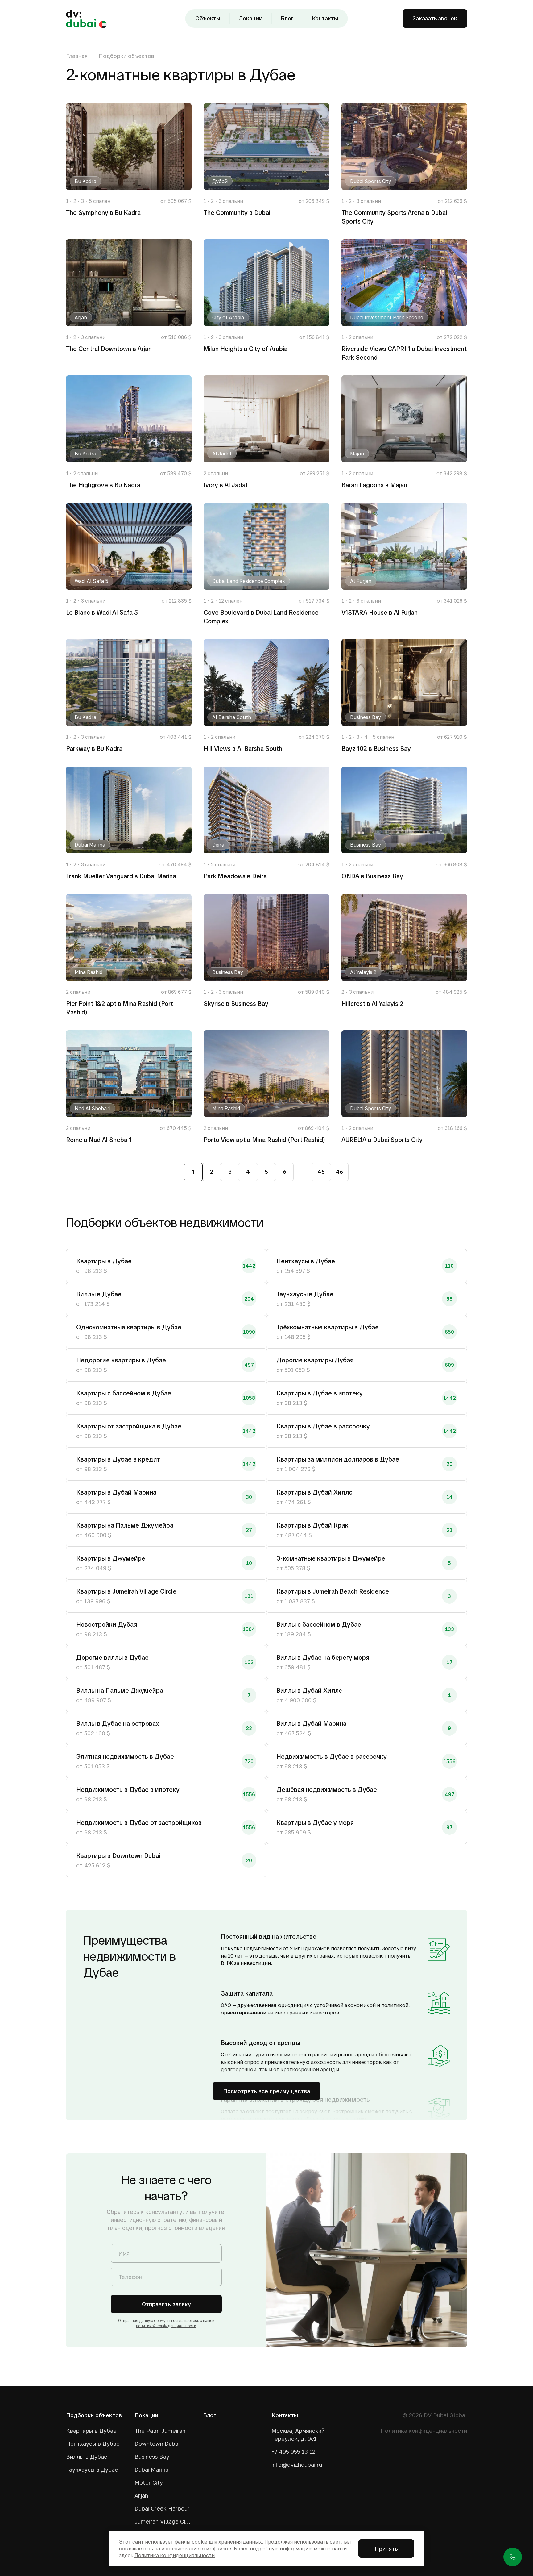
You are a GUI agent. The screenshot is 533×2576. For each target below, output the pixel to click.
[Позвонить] (513, 2557)
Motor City (149, 2482)
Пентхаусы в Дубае (93, 2444)
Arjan (141, 2495)
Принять (386, 2549)
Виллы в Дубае (87, 2457)
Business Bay (152, 2457)
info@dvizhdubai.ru (297, 2465)
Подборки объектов (126, 56)
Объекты (208, 18)
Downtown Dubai (157, 2444)
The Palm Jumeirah (160, 2431)
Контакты (325, 18)
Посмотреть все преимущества (266, 2091)
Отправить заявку (166, 2304)
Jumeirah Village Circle (163, 2521)
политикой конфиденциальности (166, 2326)
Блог (287, 18)
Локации (251, 18)
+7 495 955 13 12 (293, 2452)
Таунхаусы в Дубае (92, 2469)
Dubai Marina (151, 2469)
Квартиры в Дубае (91, 2431)
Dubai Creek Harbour (162, 2508)
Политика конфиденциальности (424, 2431)
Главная (77, 56)
